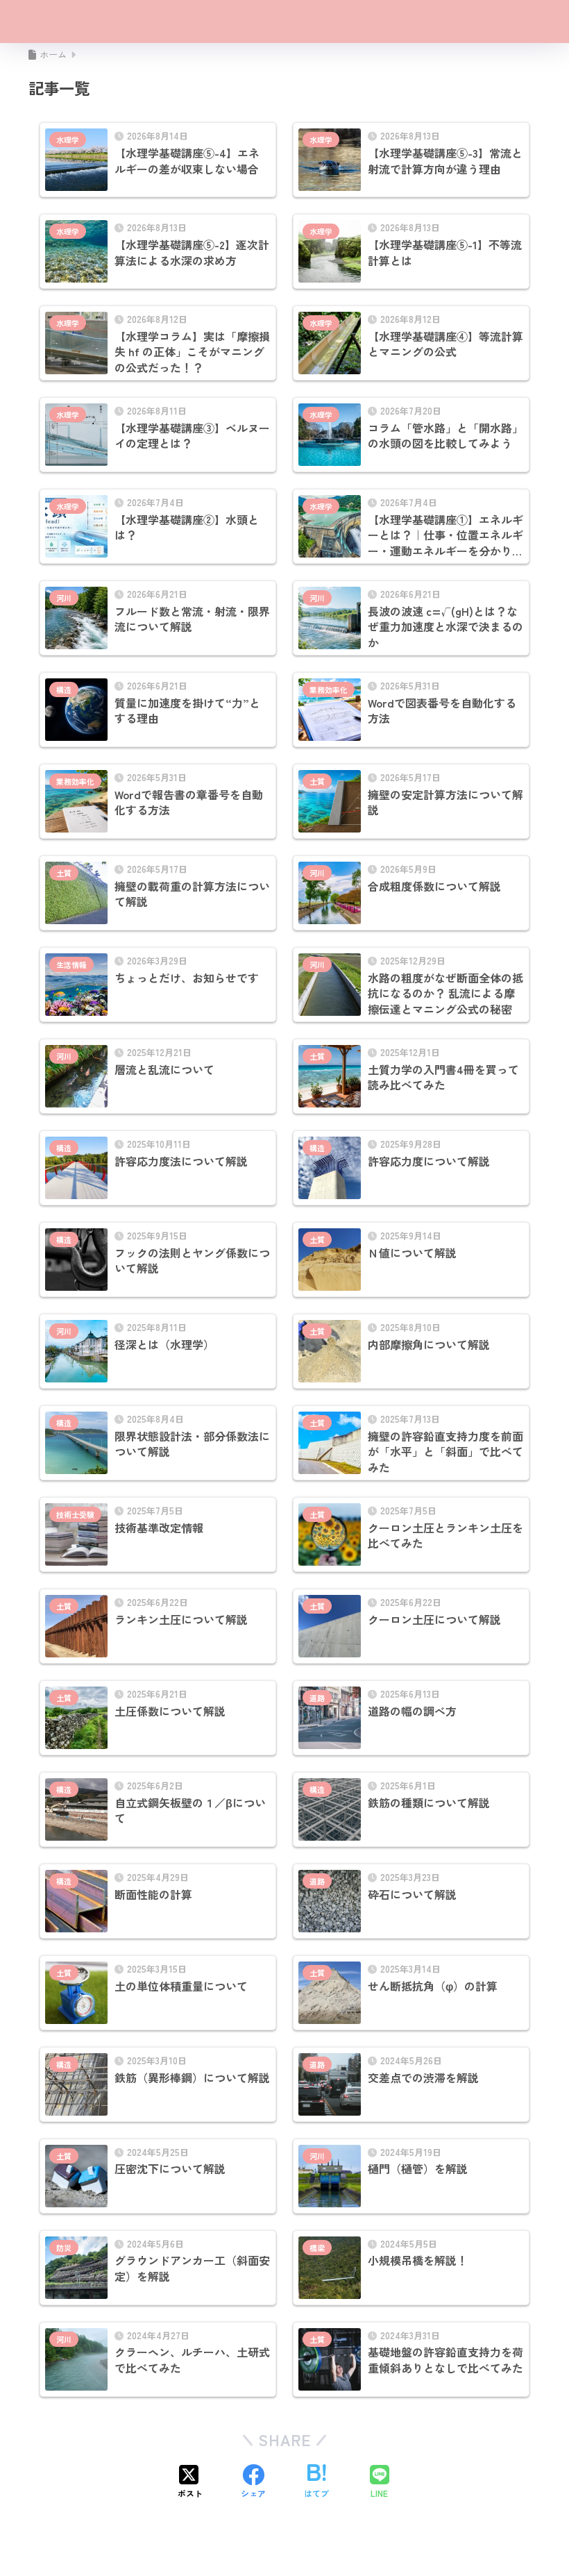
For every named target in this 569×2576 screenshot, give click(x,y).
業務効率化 (329, 689)
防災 (64, 2248)
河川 (64, 598)
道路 (317, 1698)
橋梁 (317, 2248)
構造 (64, 689)
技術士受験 (75, 1514)
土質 (317, 781)
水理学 (68, 140)
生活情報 (71, 964)
